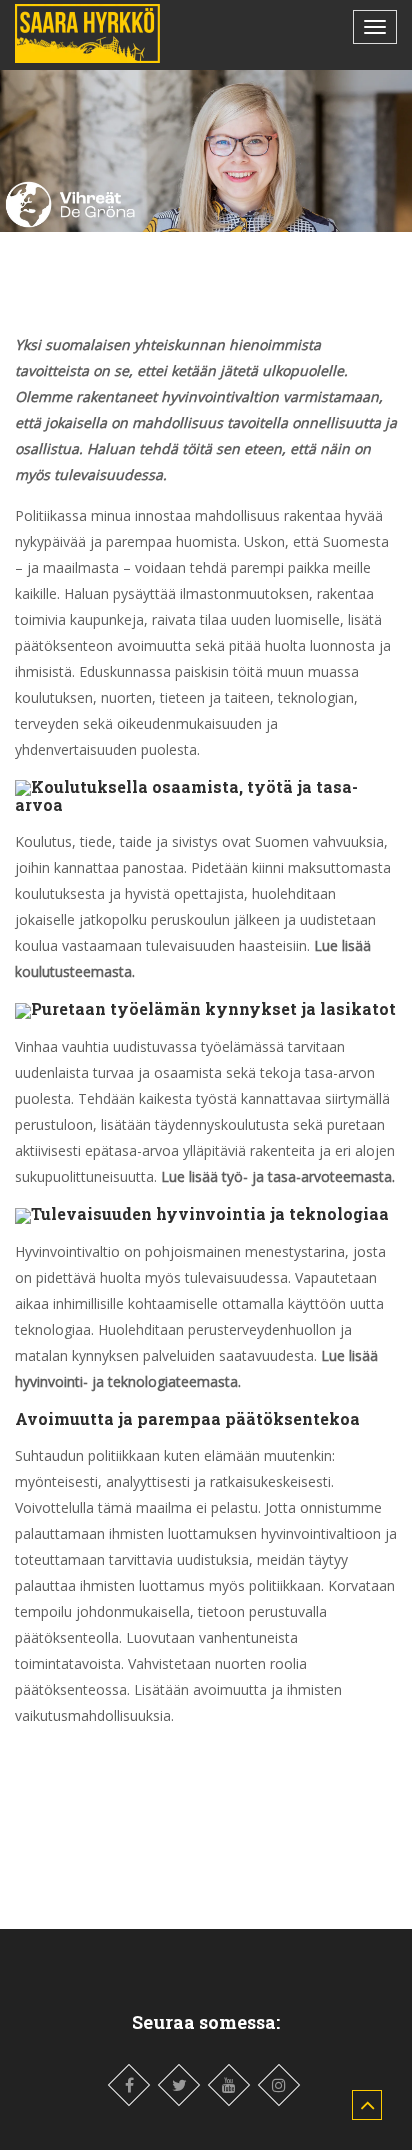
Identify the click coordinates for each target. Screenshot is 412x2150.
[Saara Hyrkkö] (87, 33)
